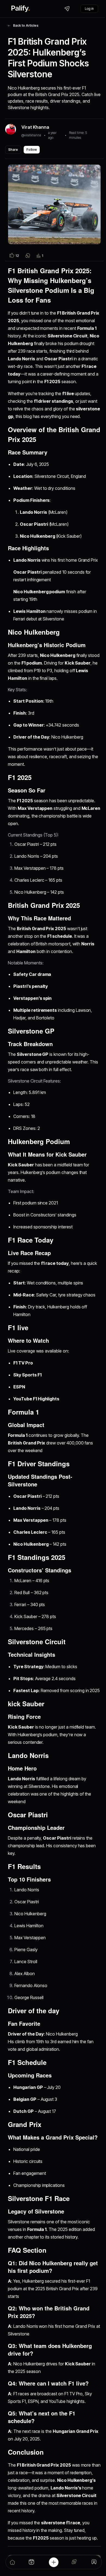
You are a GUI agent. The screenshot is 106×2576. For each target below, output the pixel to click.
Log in (89, 9)
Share (13, 150)
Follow (32, 150)
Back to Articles (26, 25)
